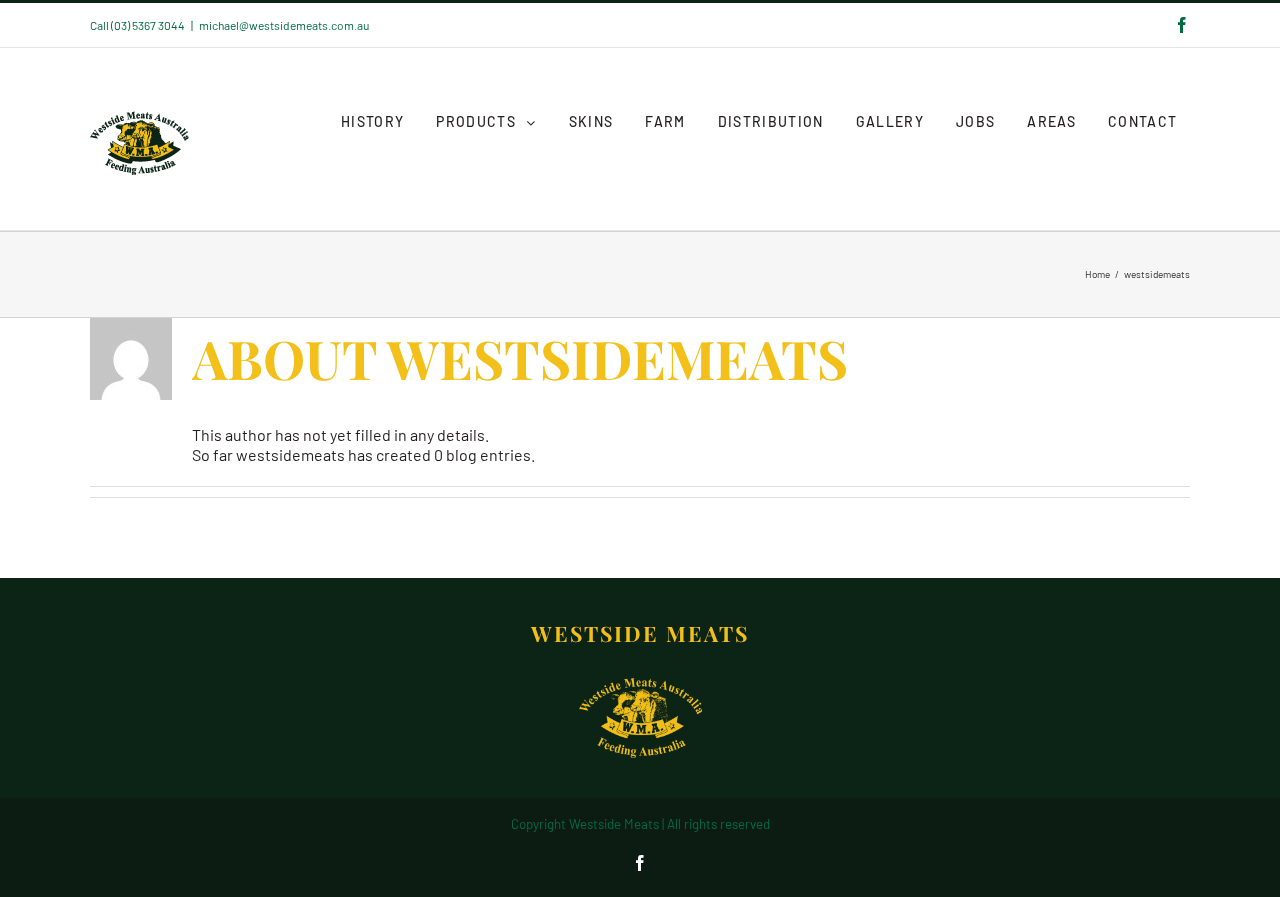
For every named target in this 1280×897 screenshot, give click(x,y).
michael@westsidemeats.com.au (284, 25)
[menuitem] (373, 122)
